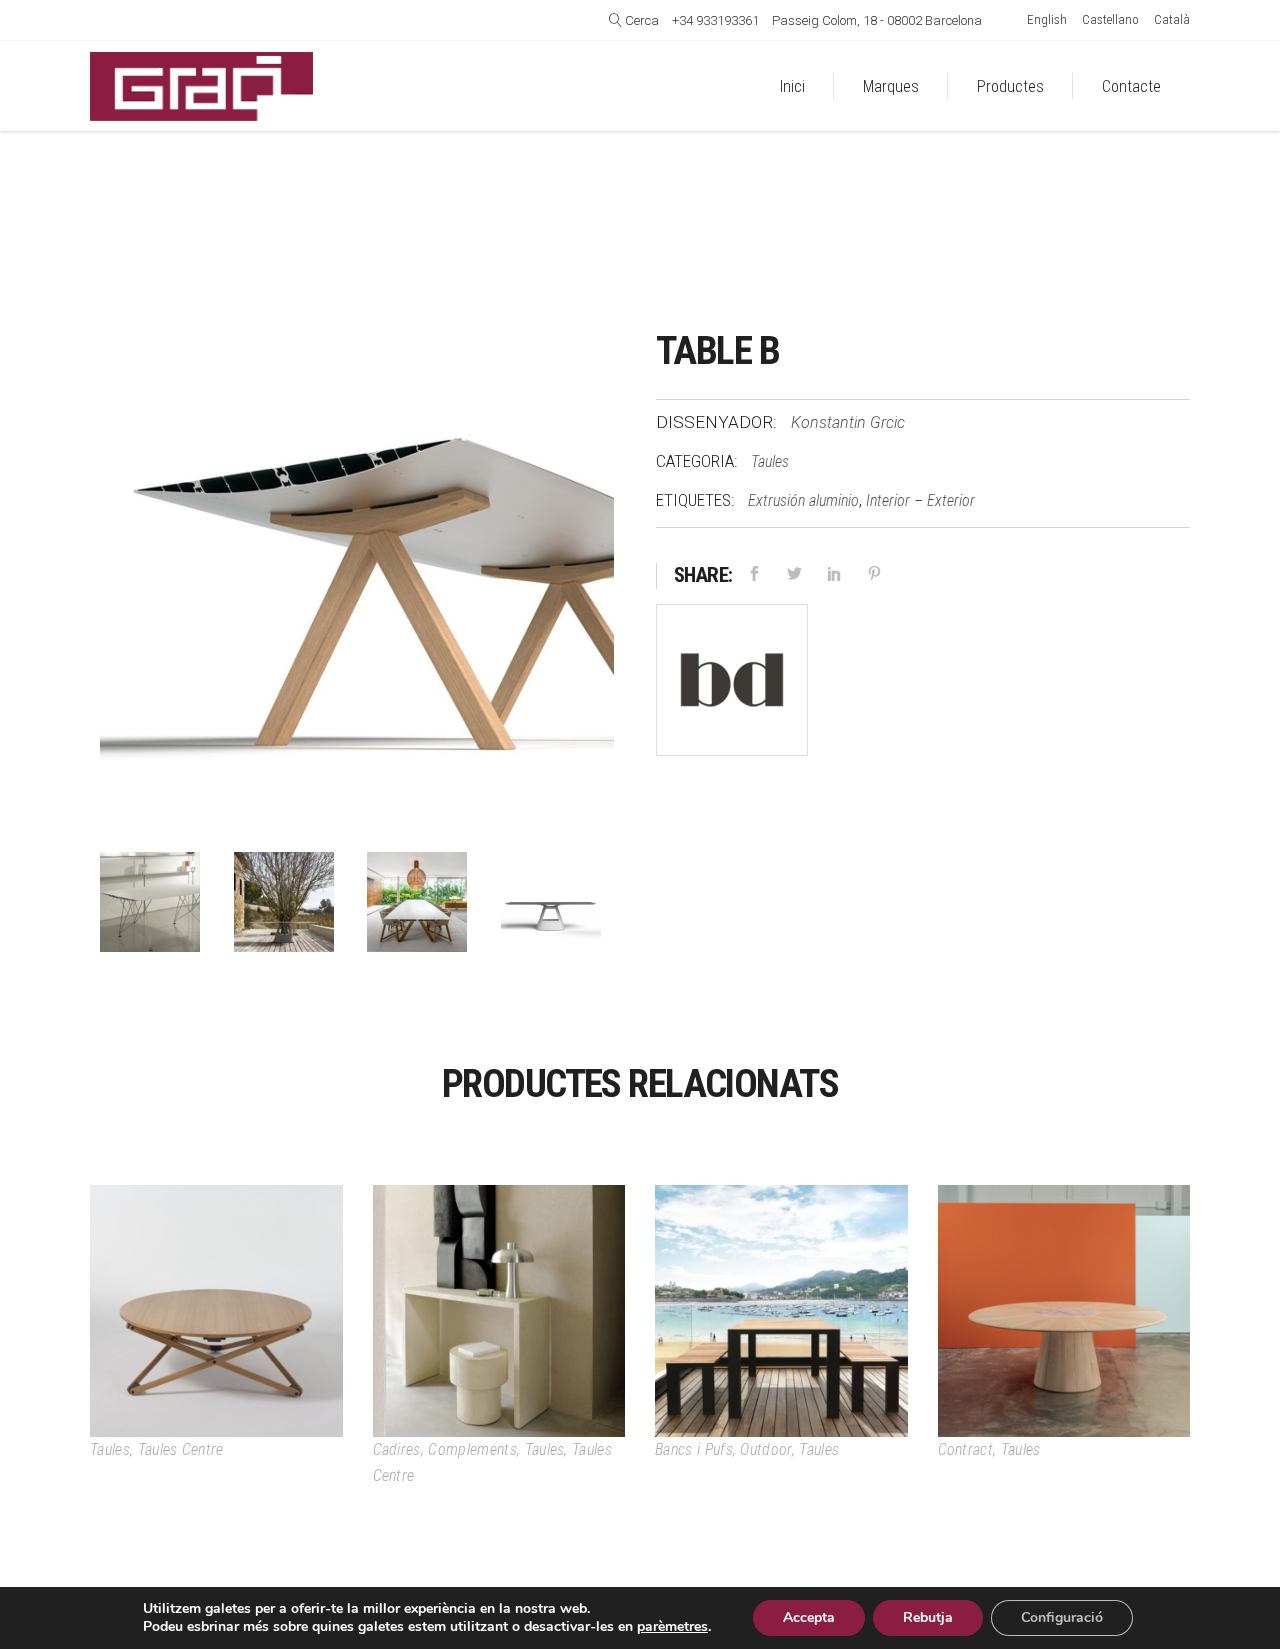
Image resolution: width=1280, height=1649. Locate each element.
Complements (472, 1449)
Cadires (397, 1449)
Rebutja (928, 1617)
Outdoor (765, 1449)
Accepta (809, 1617)
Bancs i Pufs (694, 1449)
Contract (966, 1449)
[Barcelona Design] (732, 684)
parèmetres (672, 1627)
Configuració (1062, 1617)
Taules (770, 461)
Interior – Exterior (920, 500)
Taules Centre (181, 1449)
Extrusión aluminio (803, 500)
